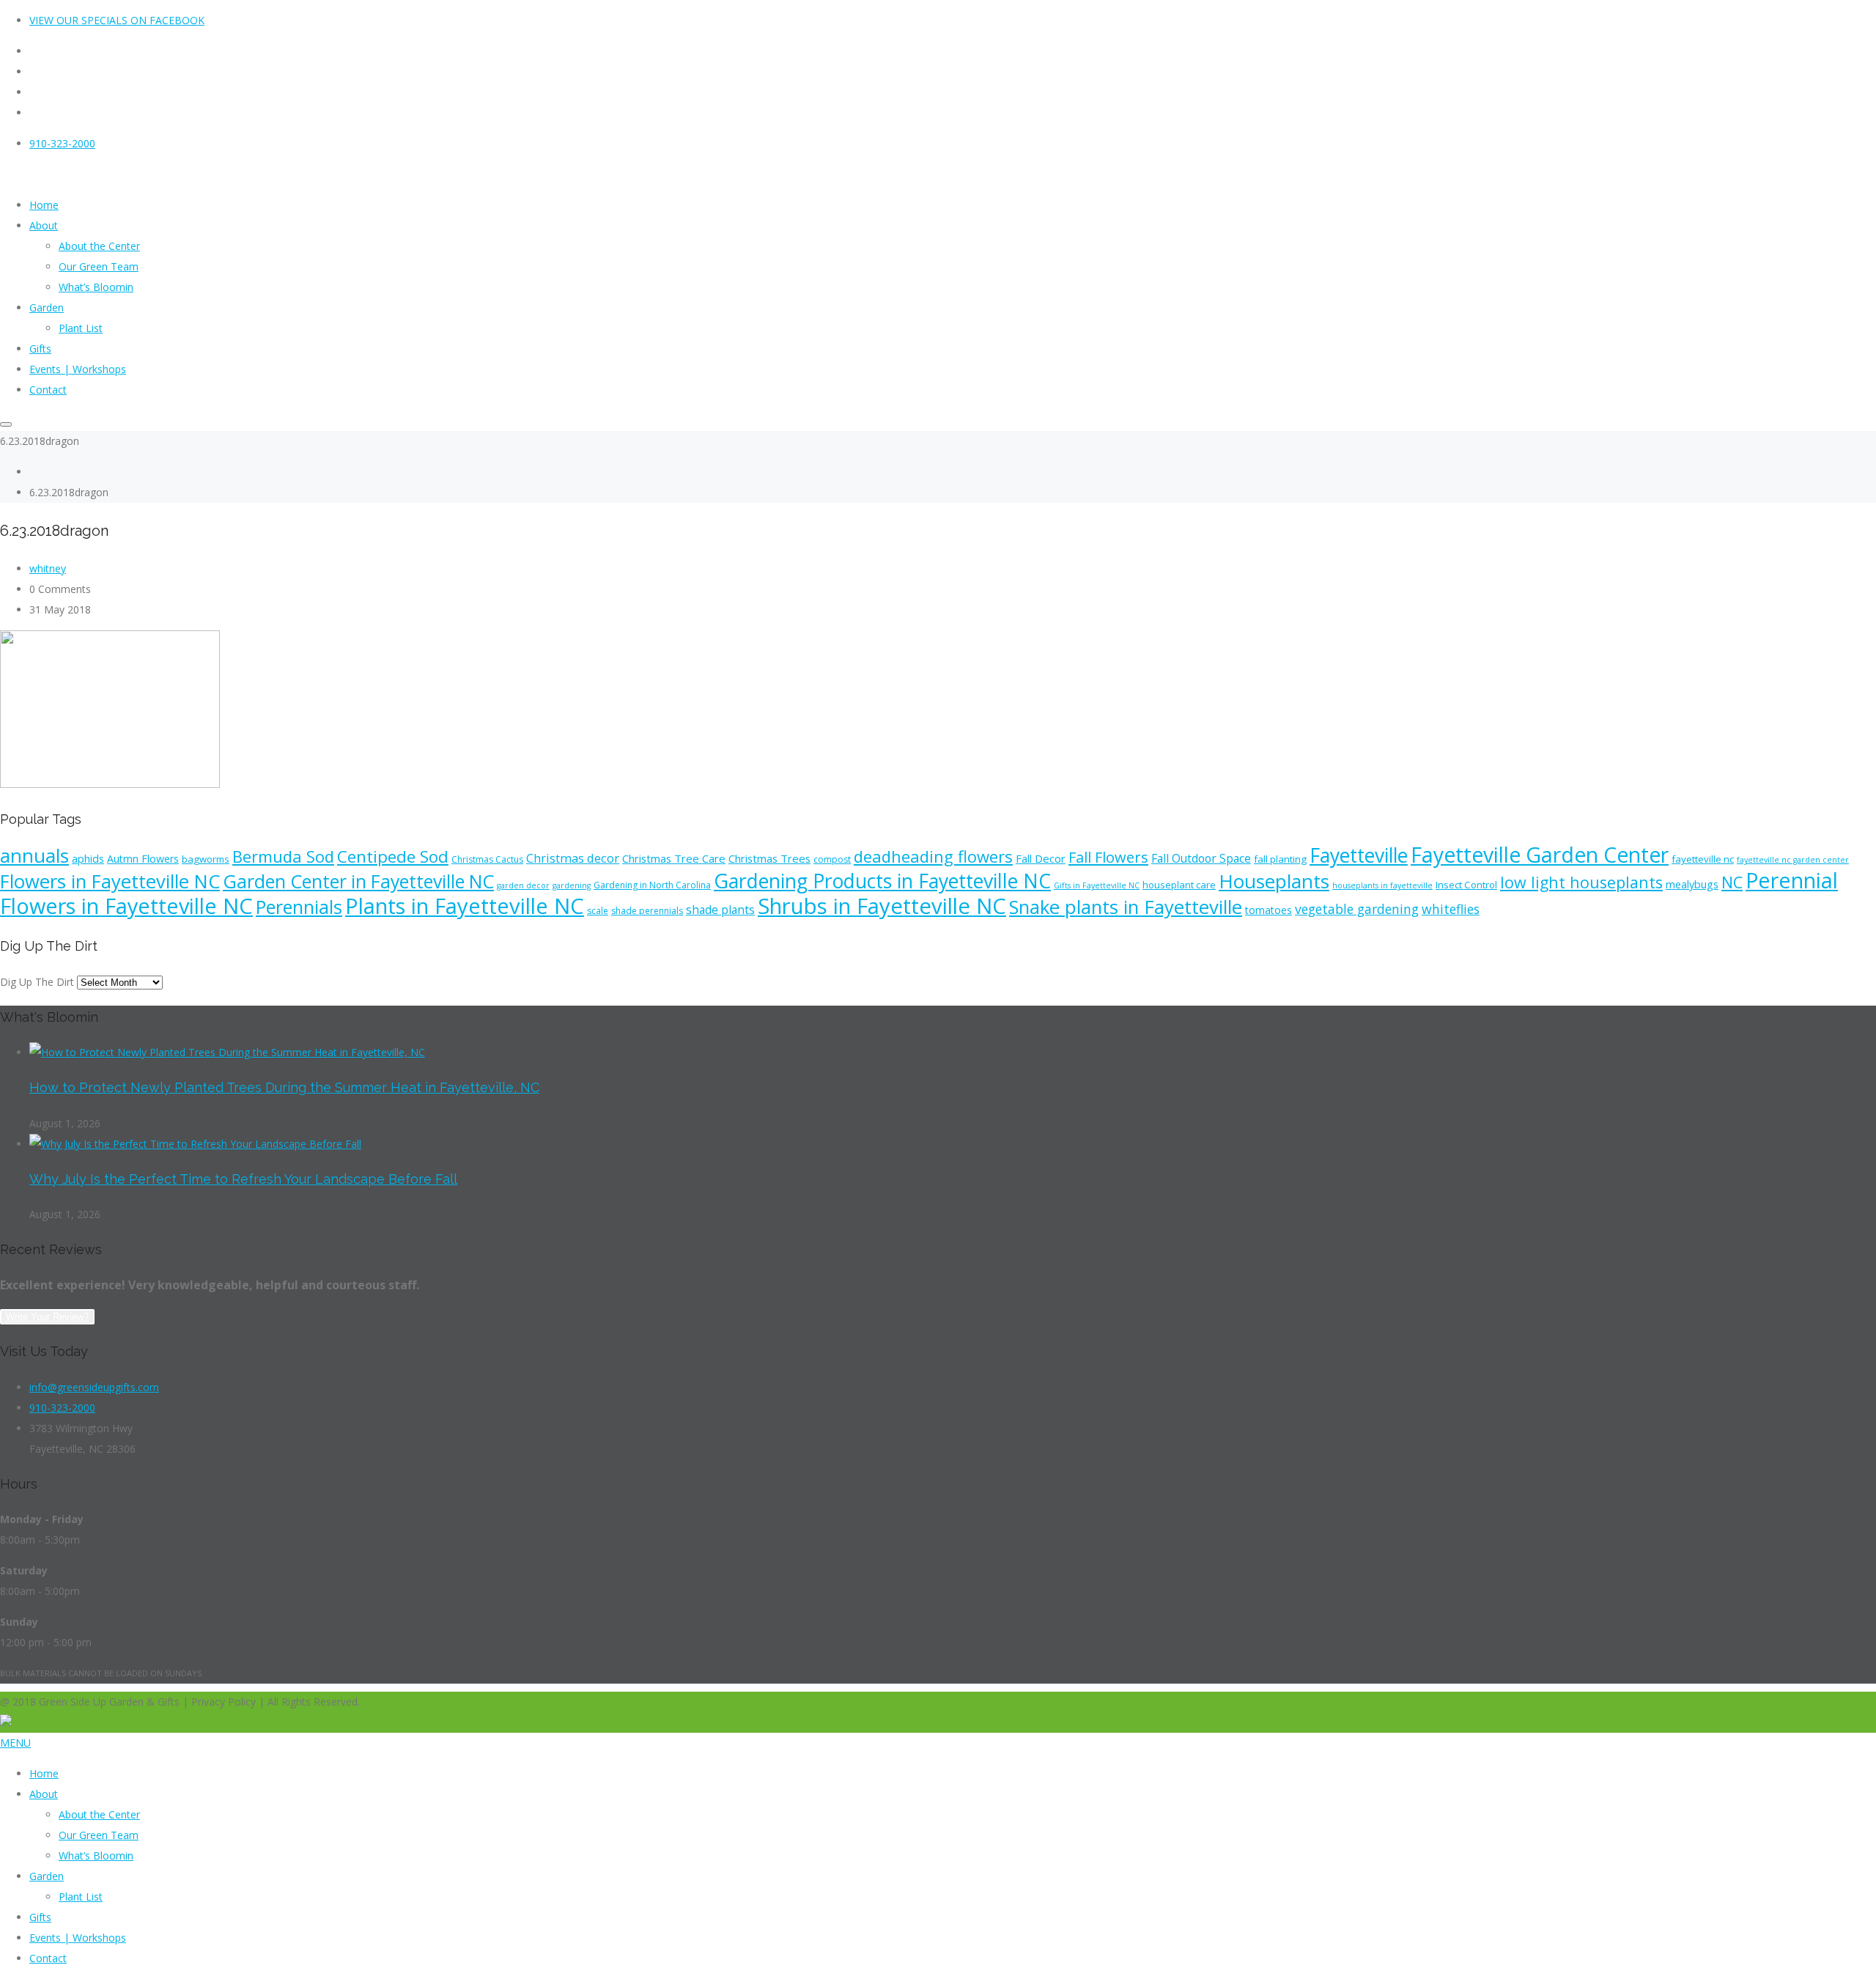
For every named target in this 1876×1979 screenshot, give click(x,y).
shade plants (720, 910)
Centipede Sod (393, 856)
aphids (88, 859)
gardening (572, 885)
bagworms (206, 859)
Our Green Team (99, 1835)
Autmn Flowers (143, 859)
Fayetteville (1359, 855)
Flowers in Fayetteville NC (110, 881)
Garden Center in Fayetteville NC (358, 881)
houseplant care (1179, 885)
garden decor (523, 885)
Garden (47, 1876)
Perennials (299, 907)
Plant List (81, 1897)
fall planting (1280, 859)
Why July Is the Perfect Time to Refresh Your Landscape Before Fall (243, 1179)
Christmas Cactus (487, 859)
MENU (15, 1743)
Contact (48, 1958)
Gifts (40, 1917)
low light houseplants (1581, 882)
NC (1732, 882)
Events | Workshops (78, 1938)
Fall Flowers (1108, 857)
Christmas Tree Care (674, 858)
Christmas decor (573, 858)
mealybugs (1692, 884)
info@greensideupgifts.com (94, 1387)
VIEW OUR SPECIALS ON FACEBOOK (117, 20)
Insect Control (1466, 885)
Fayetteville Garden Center (1540, 855)
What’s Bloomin (96, 1855)
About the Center (99, 1814)
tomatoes (1268, 910)
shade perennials (647, 911)
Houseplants (1274, 881)
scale (598, 911)
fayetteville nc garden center (1793, 860)
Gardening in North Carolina (652, 885)
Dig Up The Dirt (37, 982)
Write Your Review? (47, 1317)
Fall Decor (1041, 858)
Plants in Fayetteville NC (465, 906)
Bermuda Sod (283, 856)
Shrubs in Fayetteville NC (882, 906)
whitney (48, 568)
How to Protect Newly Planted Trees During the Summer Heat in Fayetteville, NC (284, 1087)
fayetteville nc (1703, 859)
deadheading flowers (933, 856)
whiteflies (1451, 909)
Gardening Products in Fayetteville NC (882, 881)
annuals (34, 855)
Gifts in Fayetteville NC (1097, 885)
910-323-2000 (62, 143)
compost (832, 859)
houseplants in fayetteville (1382, 885)
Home (44, 1773)
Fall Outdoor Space (1201, 858)
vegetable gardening (1357, 909)
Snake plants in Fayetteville (1126, 907)
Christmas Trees (769, 858)
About (44, 1794)
